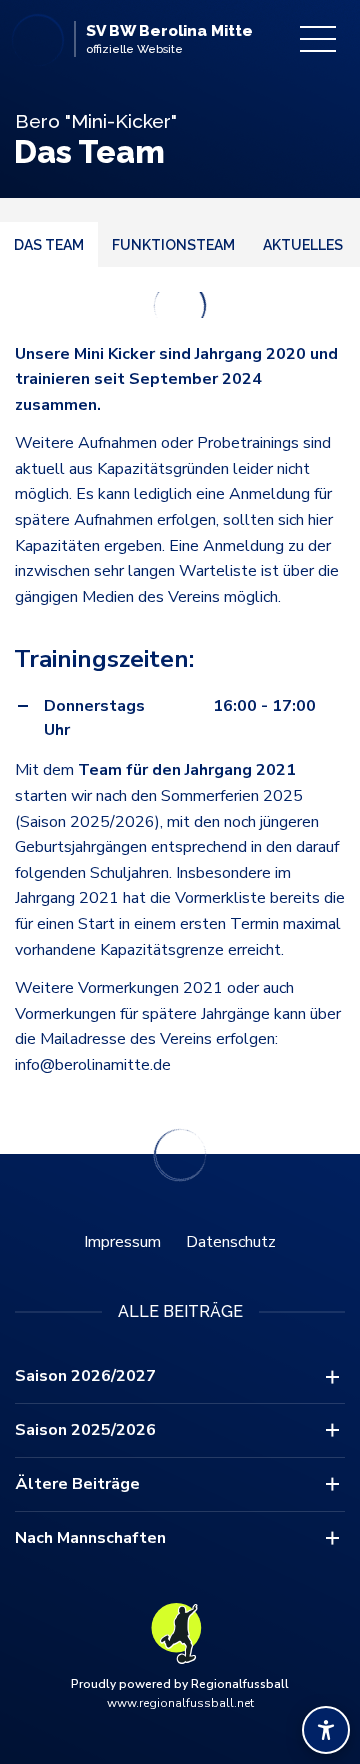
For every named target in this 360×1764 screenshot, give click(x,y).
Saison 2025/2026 (85, 1430)
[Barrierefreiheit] (326, 1730)
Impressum (122, 1242)
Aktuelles (303, 245)
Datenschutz (231, 1242)
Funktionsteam (173, 245)
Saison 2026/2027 (85, 1376)
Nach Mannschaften (90, 1538)
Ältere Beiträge (77, 1484)
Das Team (49, 245)
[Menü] (318, 39)
